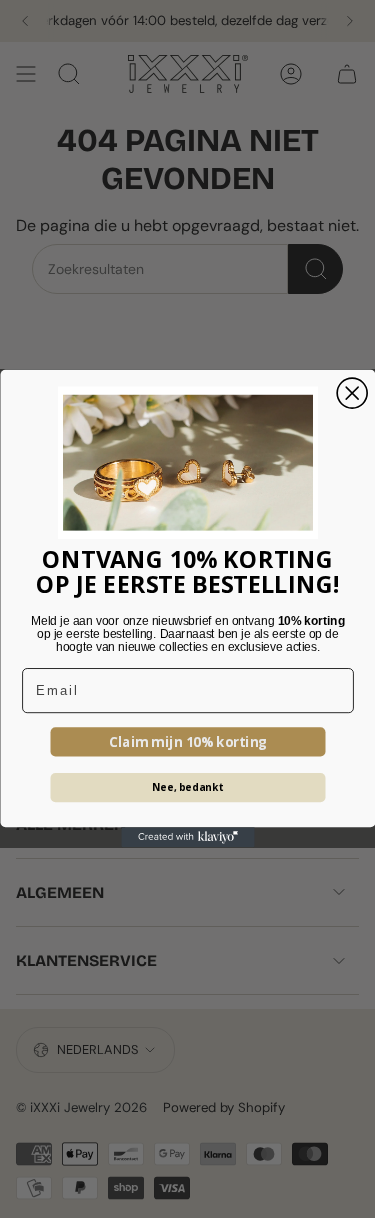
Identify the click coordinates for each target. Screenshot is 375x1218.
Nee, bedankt (188, 788)
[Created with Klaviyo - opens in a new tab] (187, 838)
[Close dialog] (352, 393)
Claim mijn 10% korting (187, 742)
